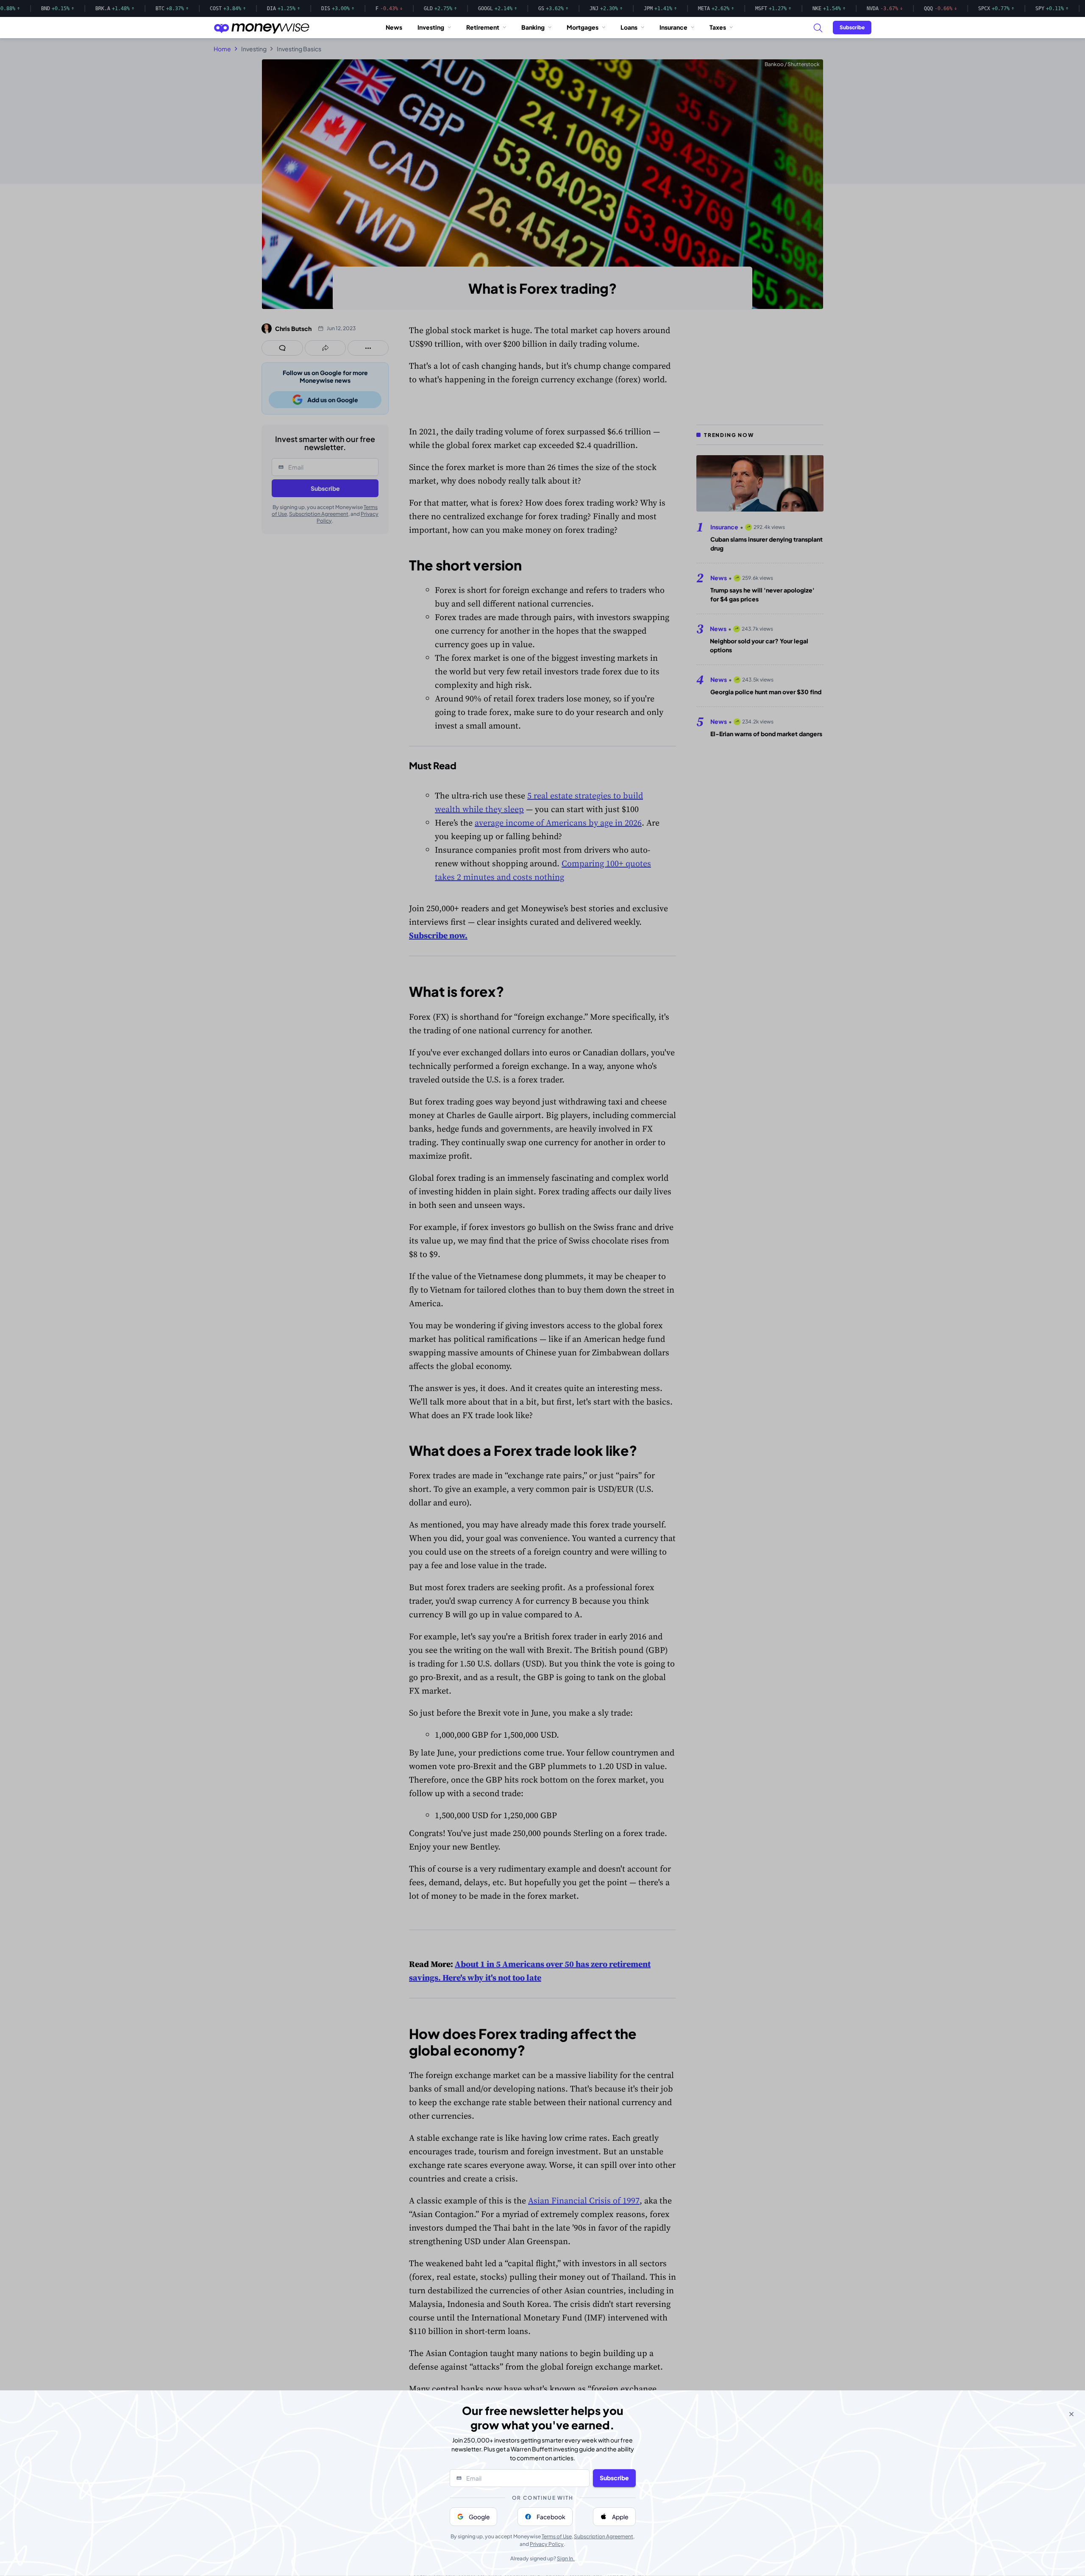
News (394, 27)
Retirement (483, 27)
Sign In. (566, 2558)
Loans (629, 27)
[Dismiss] (1071, 2414)
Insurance (673, 27)
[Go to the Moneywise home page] (262, 28)
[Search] (818, 28)
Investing (431, 27)
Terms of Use (557, 2536)
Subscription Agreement (604, 2536)
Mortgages (583, 27)
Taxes (718, 27)
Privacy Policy (547, 2544)
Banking (533, 27)
